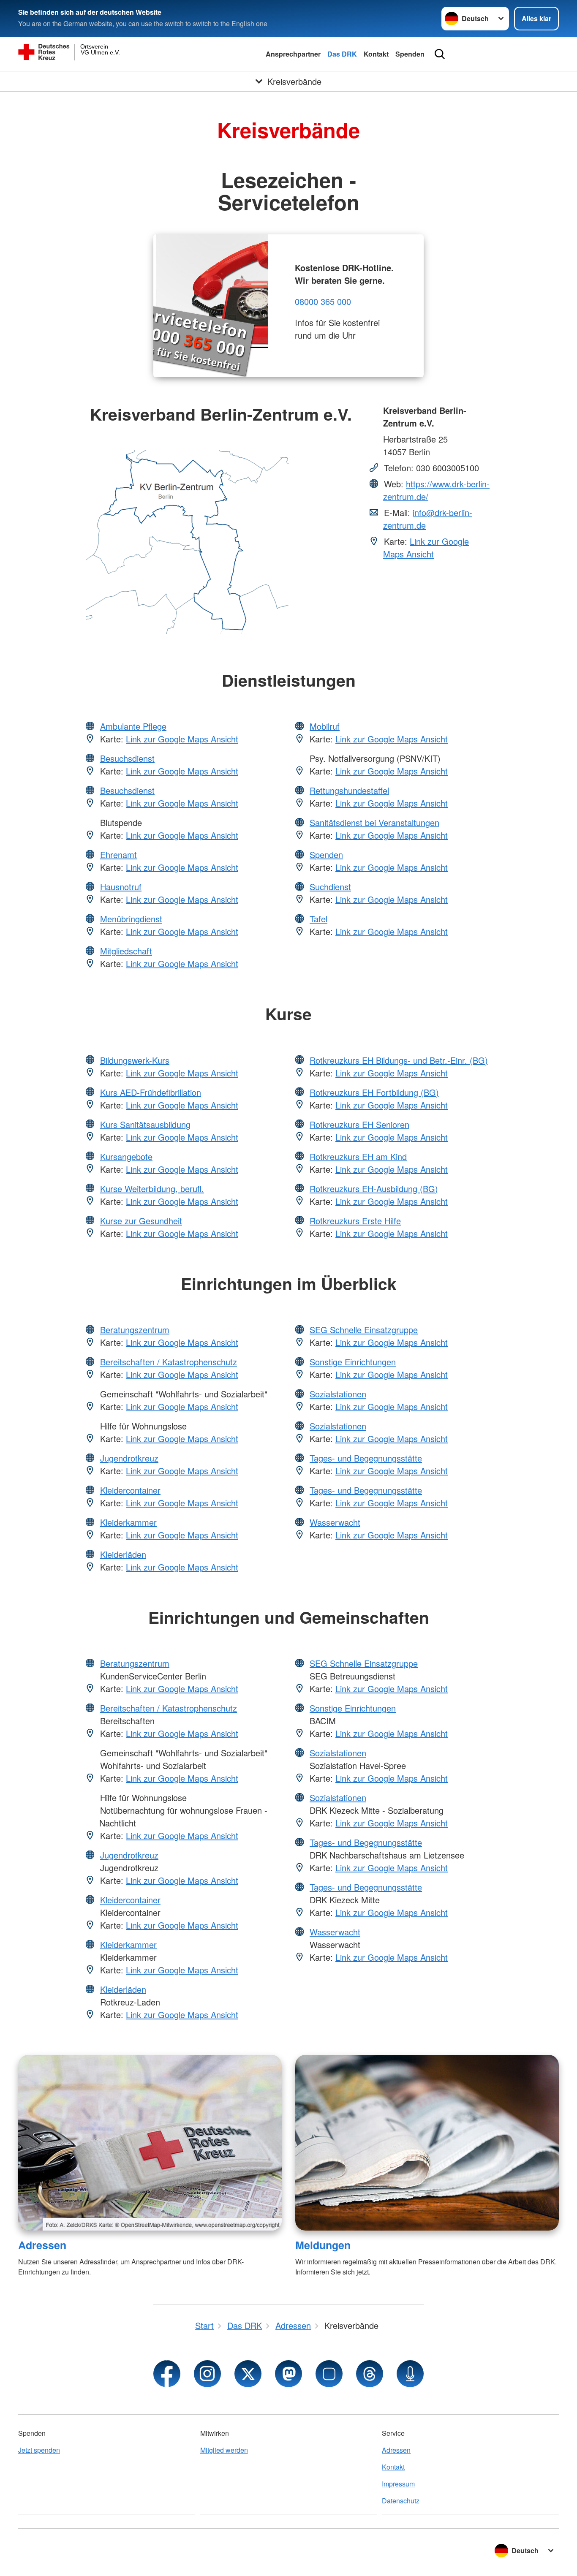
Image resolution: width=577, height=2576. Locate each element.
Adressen (42, 2245)
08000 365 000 (323, 301)
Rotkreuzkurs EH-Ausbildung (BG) (374, 1189)
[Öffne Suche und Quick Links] (440, 54)
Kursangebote (126, 1156)
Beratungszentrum (135, 1330)
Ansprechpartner (293, 54)
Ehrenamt (118, 855)
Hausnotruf (121, 887)
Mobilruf (325, 726)
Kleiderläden (123, 1554)
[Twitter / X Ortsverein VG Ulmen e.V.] (248, 2374)
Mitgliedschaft (126, 951)
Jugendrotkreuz (129, 1458)
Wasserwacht (335, 1522)
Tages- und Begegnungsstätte (366, 1458)
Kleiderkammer (128, 1522)
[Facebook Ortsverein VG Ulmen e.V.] (167, 2374)
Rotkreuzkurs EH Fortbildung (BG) (374, 1092)
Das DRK (342, 54)
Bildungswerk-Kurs (135, 1060)
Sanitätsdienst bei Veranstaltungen (374, 822)
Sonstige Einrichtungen (353, 1362)
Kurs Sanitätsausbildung (145, 1124)
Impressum (398, 2484)
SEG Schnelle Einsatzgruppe (364, 1330)
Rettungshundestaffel (349, 790)
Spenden (410, 54)
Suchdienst (330, 887)
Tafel (318, 919)
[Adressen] (150, 2143)
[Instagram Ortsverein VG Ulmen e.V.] (207, 2374)
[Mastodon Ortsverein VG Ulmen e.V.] (288, 2374)
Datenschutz (401, 2501)
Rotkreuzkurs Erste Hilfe (355, 1221)
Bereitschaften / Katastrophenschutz (169, 1362)
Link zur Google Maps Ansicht (426, 548)
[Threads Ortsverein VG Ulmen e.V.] (370, 2374)
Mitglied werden (224, 2450)
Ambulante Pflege (133, 726)
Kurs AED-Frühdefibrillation (151, 1092)
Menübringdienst (131, 919)
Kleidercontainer (130, 1490)
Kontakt (376, 54)
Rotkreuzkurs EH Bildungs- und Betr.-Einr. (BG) (399, 1060)
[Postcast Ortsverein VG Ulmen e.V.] (410, 2374)
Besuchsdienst (127, 758)
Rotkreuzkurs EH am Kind (358, 1156)
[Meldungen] (427, 2143)
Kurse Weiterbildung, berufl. (152, 1189)
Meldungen (323, 2245)
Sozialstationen (338, 1394)
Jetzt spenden (39, 2450)
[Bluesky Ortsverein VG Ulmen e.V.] (329, 2374)
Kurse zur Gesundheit (141, 1221)
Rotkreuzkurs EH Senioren (359, 1124)
